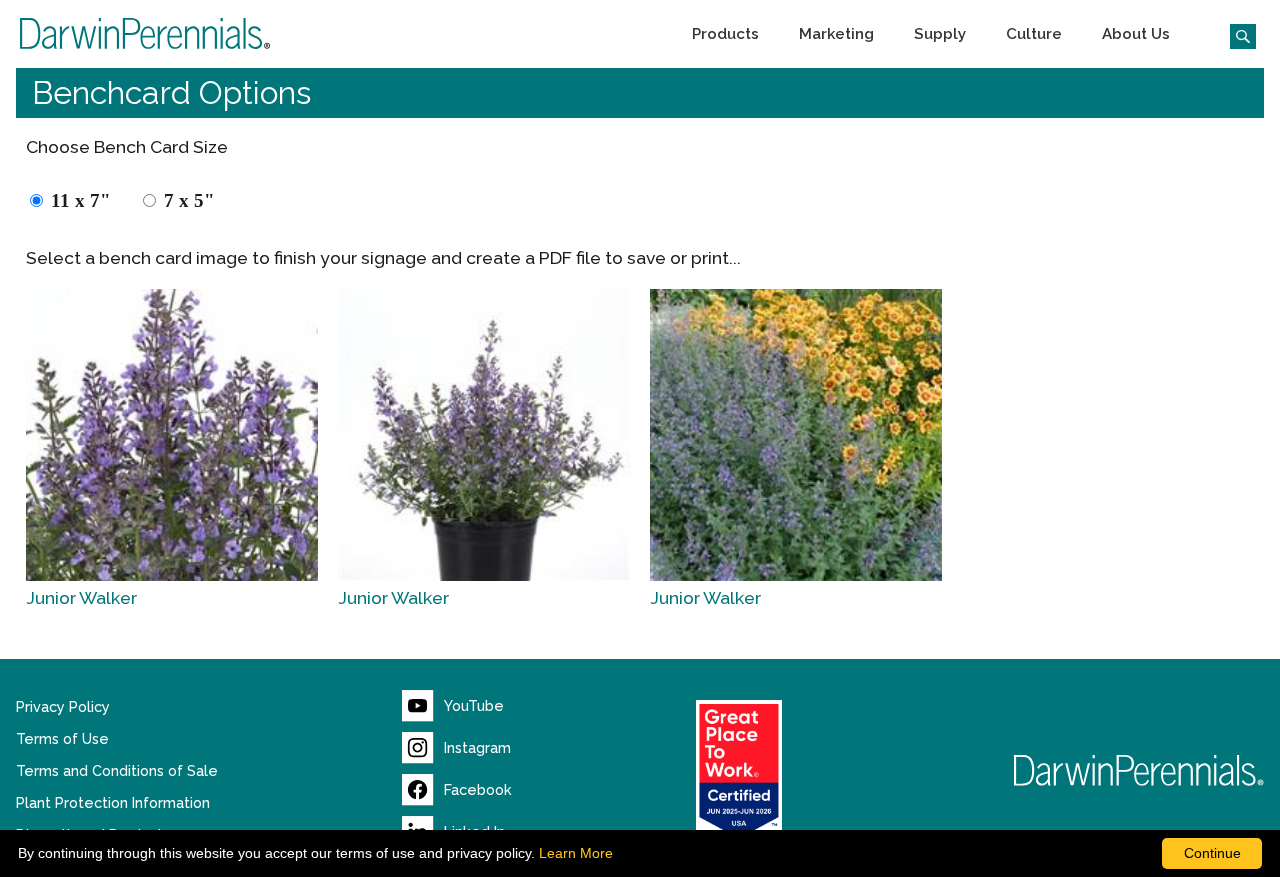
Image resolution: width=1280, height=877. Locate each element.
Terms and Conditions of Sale (117, 771)
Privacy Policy (63, 707)
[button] (725, 34)
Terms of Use (62, 739)
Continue (1212, 853)
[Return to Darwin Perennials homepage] (1139, 770)
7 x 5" (189, 200)
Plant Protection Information (113, 803)
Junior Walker (81, 597)
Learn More (576, 853)
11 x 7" (81, 200)
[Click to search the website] (1235, 34)
